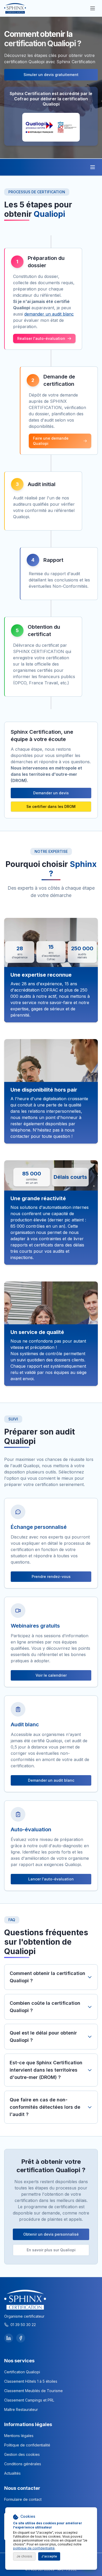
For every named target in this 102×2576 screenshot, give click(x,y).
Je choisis (24, 2556)
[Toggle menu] (93, 167)
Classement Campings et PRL (29, 2400)
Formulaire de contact (23, 2499)
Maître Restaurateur (21, 2409)
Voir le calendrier (51, 1675)
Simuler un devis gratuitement (51, 75)
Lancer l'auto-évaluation (51, 1879)
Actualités (12, 2473)
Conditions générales (23, 2464)
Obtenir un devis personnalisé (51, 2234)
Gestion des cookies (22, 2454)
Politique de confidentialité (27, 2445)
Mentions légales (19, 2436)
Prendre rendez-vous (51, 1577)
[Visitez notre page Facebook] (21, 2338)
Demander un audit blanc (51, 1780)
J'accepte (49, 2556)
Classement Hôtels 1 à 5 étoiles (31, 2381)
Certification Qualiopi (22, 2372)
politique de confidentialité (34, 2548)
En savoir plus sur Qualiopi (51, 2250)
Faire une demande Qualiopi (51, 441)
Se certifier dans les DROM (51, 806)
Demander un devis (51, 793)
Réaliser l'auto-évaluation (41, 338)
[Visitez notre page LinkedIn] (9, 2338)
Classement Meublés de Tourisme (33, 2391)
